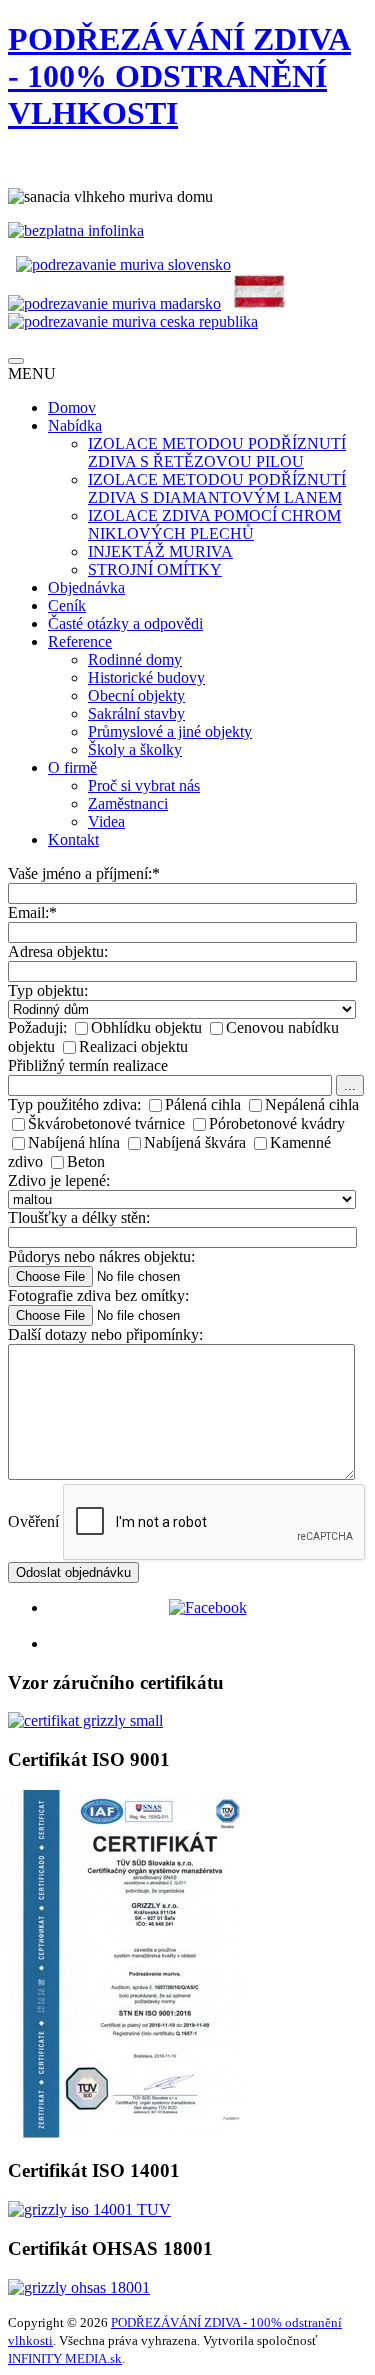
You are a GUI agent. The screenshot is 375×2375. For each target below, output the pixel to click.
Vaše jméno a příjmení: (84, 873)
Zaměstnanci (128, 803)
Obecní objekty (136, 695)
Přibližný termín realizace (88, 1065)
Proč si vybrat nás (144, 785)
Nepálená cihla (312, 1104)
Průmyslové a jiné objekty (170, 731)
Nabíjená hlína (74, 1142)
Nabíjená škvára (195, 1142)
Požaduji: (37, 1027)
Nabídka (75, 425)
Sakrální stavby (136, 713)
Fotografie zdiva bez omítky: (98, 1295)
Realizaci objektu (133, 1046)
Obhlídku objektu (146, 1027)
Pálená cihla (203, 1104)
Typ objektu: (48, 990)
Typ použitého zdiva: (74, 1104)
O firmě (72, 767)
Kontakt (73, 839)
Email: (32, 912)
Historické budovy (146, 677)
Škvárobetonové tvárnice (106, 1123)
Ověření (33, 1521)
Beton (86, 1161)
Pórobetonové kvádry (277, 1123)
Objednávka (86, 587)
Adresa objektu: (58, 951)
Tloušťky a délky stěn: (79, 1217)
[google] (208, 1643)
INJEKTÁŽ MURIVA (160, 551)
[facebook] (208, 1607)
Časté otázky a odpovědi (125, 623)
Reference (80, 641)
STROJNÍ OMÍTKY (155, 569)
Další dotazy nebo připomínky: (105, 1334)
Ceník (67, 605)
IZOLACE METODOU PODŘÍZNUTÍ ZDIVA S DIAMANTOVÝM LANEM (217, 488)
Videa (106, 821)
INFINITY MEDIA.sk (65, 2358)
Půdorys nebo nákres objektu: (101, 1256)
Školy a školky (135, 749)
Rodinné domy (135, 659)
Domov (72, 407)
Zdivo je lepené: (59, 1180)
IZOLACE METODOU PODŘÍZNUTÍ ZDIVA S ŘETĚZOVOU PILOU (217, 452)
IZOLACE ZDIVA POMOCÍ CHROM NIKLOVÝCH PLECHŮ (214, 524)
